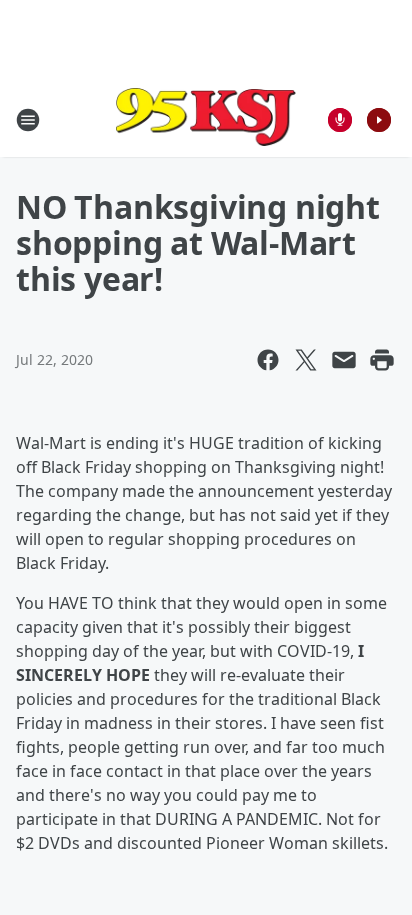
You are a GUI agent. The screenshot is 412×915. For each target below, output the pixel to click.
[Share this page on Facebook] (268, 360)
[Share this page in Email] (344, 360)
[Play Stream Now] (379, 120)
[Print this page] (382, 360)
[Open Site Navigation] (28, 120)
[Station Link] (206, 119)
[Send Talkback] (340, 120)
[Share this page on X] (306, 360)
